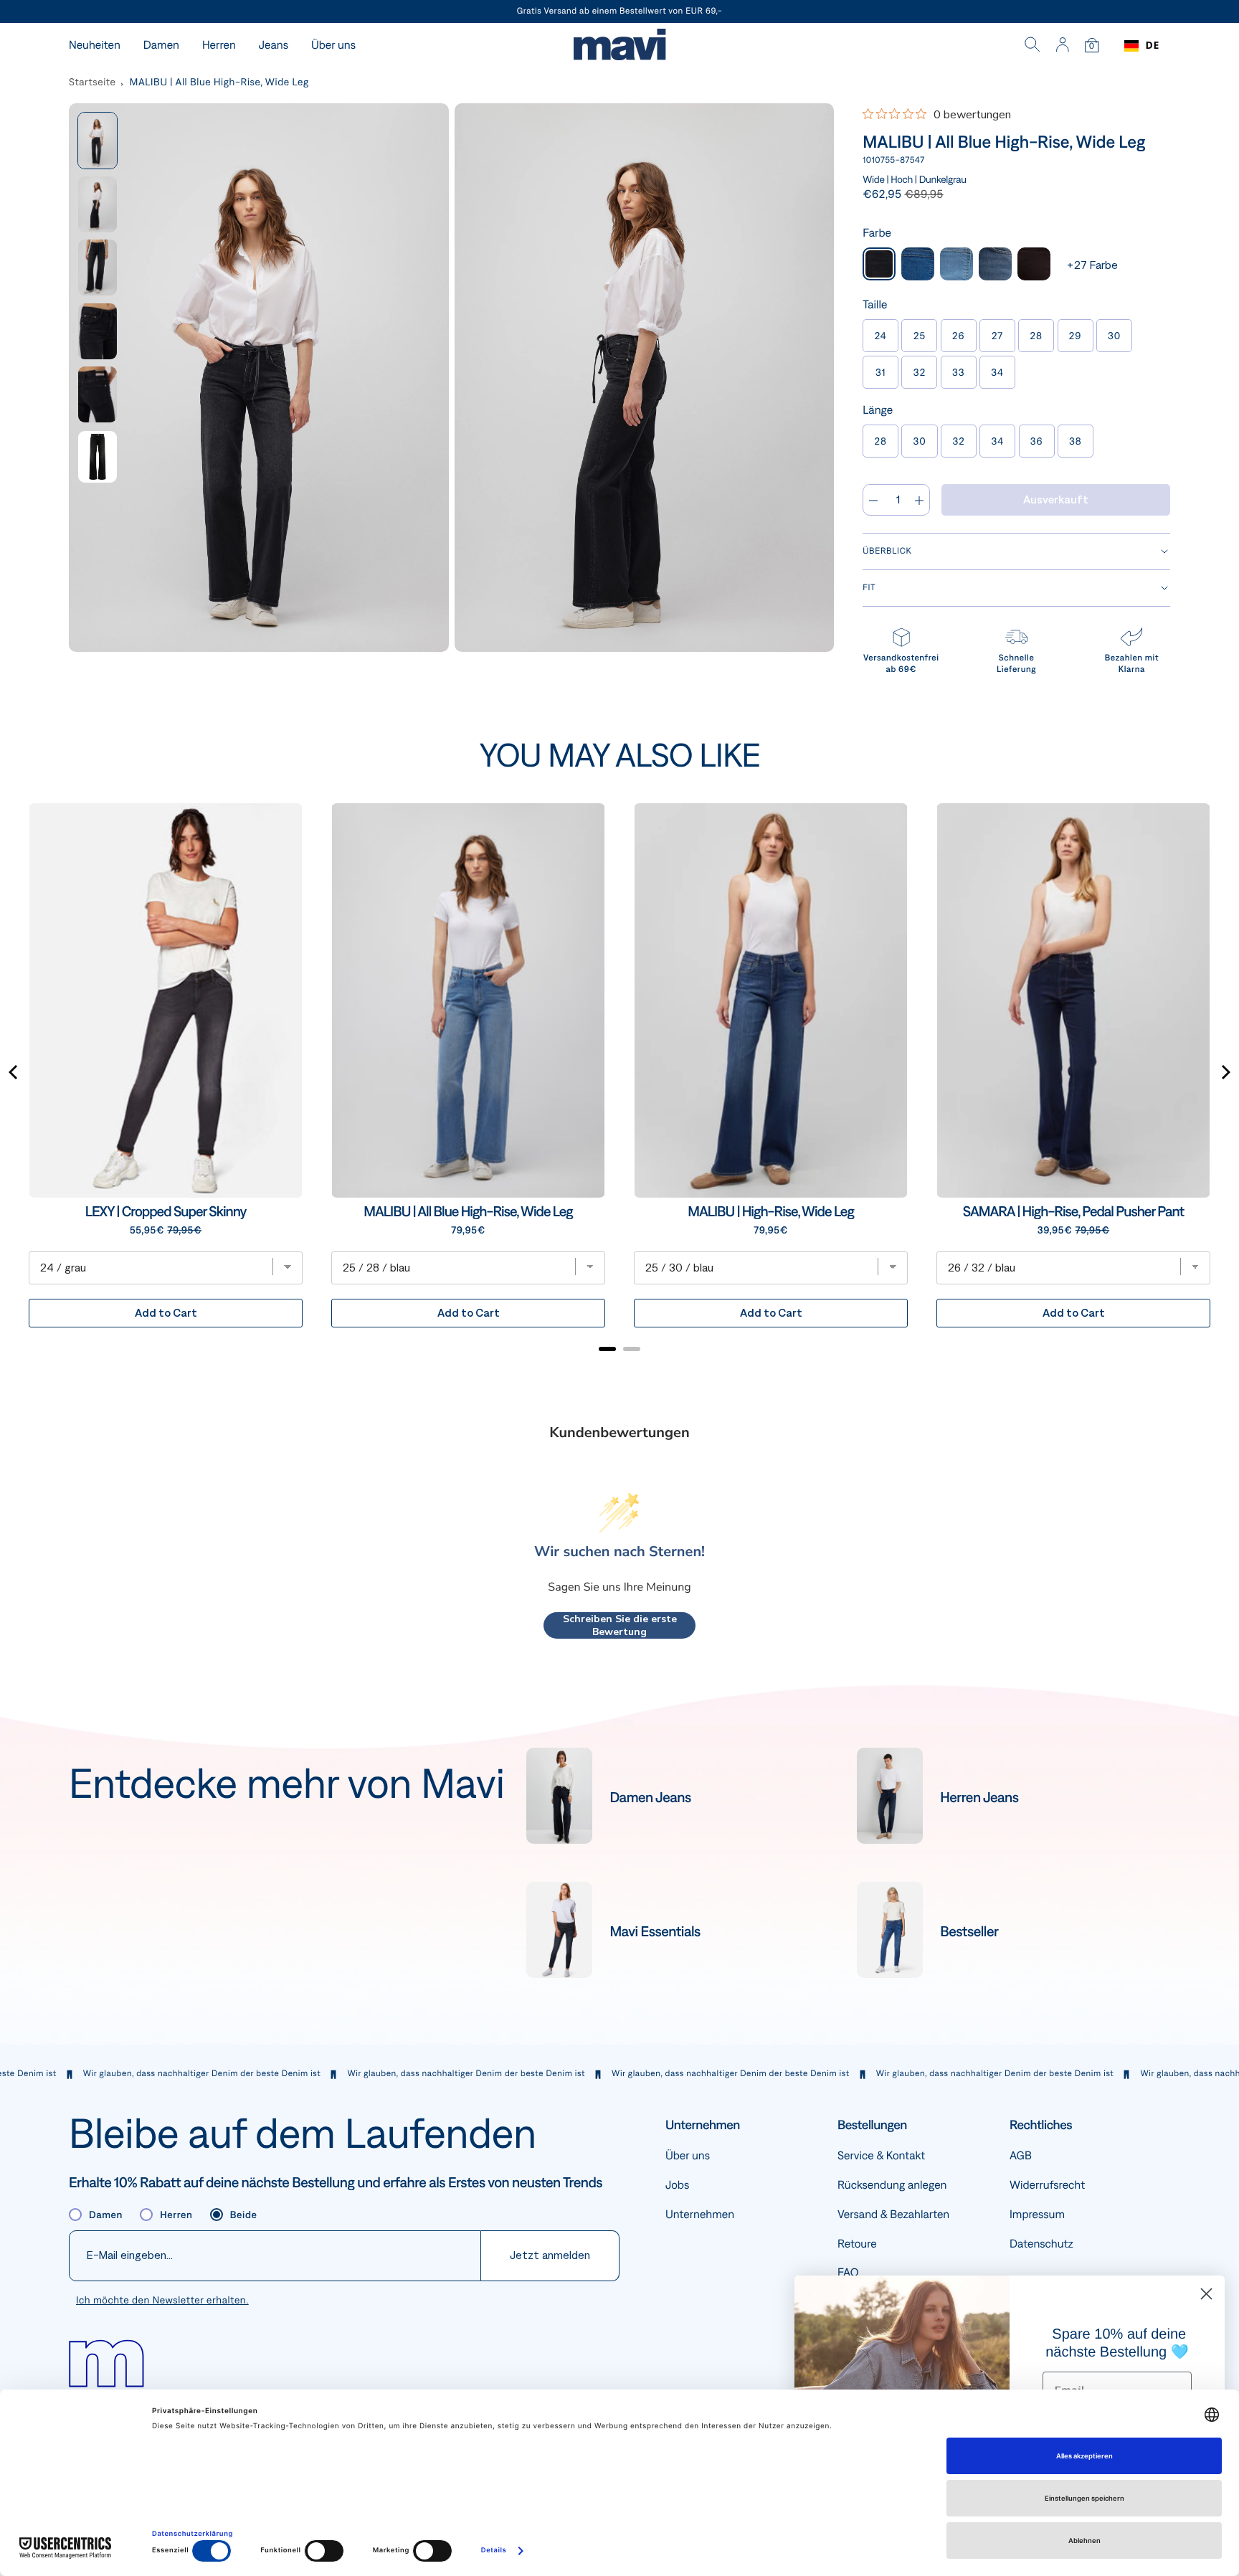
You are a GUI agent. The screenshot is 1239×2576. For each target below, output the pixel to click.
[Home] (619, 46)
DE (1153, 46)
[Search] (1032, 46)
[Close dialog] (1206, 2294)
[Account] (1062, 46)
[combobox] (1142, 46)
